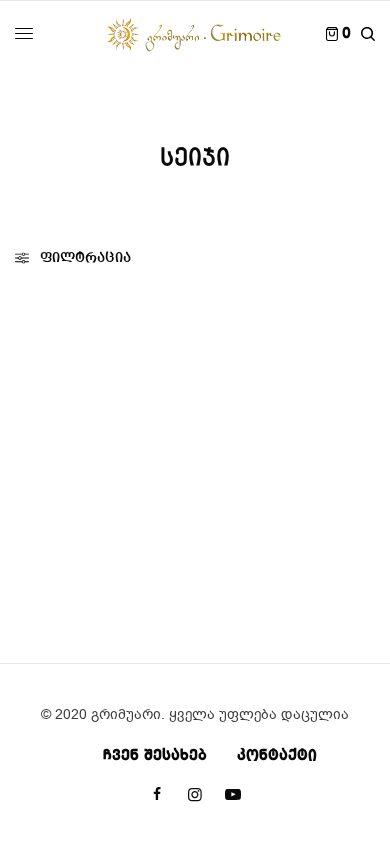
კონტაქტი (277, 756)
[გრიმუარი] (195, 34)
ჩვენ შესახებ (155, 756)
